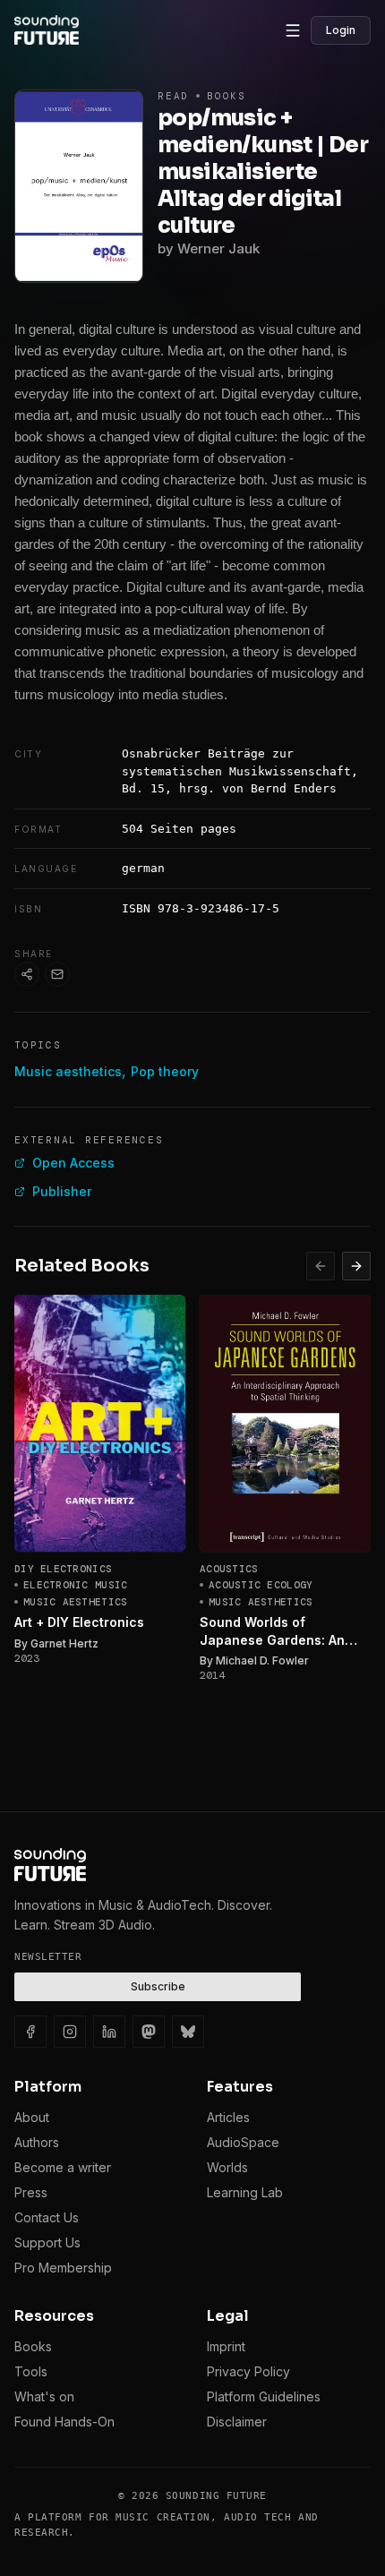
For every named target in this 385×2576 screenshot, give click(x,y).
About (32, 2117)
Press (31, 2192)
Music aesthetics (68, 1071)
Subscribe (158, 1986)
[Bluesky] (188, 2032)
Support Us (47, 2242)
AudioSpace (243, 2142)
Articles (228, 2117)
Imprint (226, 2346)
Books (33, 2346)
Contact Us (47, 2217)
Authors (37, 2142)
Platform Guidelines (264, 2396)
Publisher (62, 1191)
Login (341, 30)
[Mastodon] (149, 2032)
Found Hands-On (64, 2422)
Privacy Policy (248, 2371)
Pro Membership (63, 2268)
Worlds (227, 2167)
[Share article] (27, 974)
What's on (44, 2396)
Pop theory (165, 1071)
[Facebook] (30, 2032)
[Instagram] (70, 2032)
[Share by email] (57, 974)
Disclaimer (237, 2422)
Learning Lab (245, 2192)
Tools (31, 2371)
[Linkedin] (109, 2032)
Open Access (73, 1163)
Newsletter (48, 1957)
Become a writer (63, 2167)
